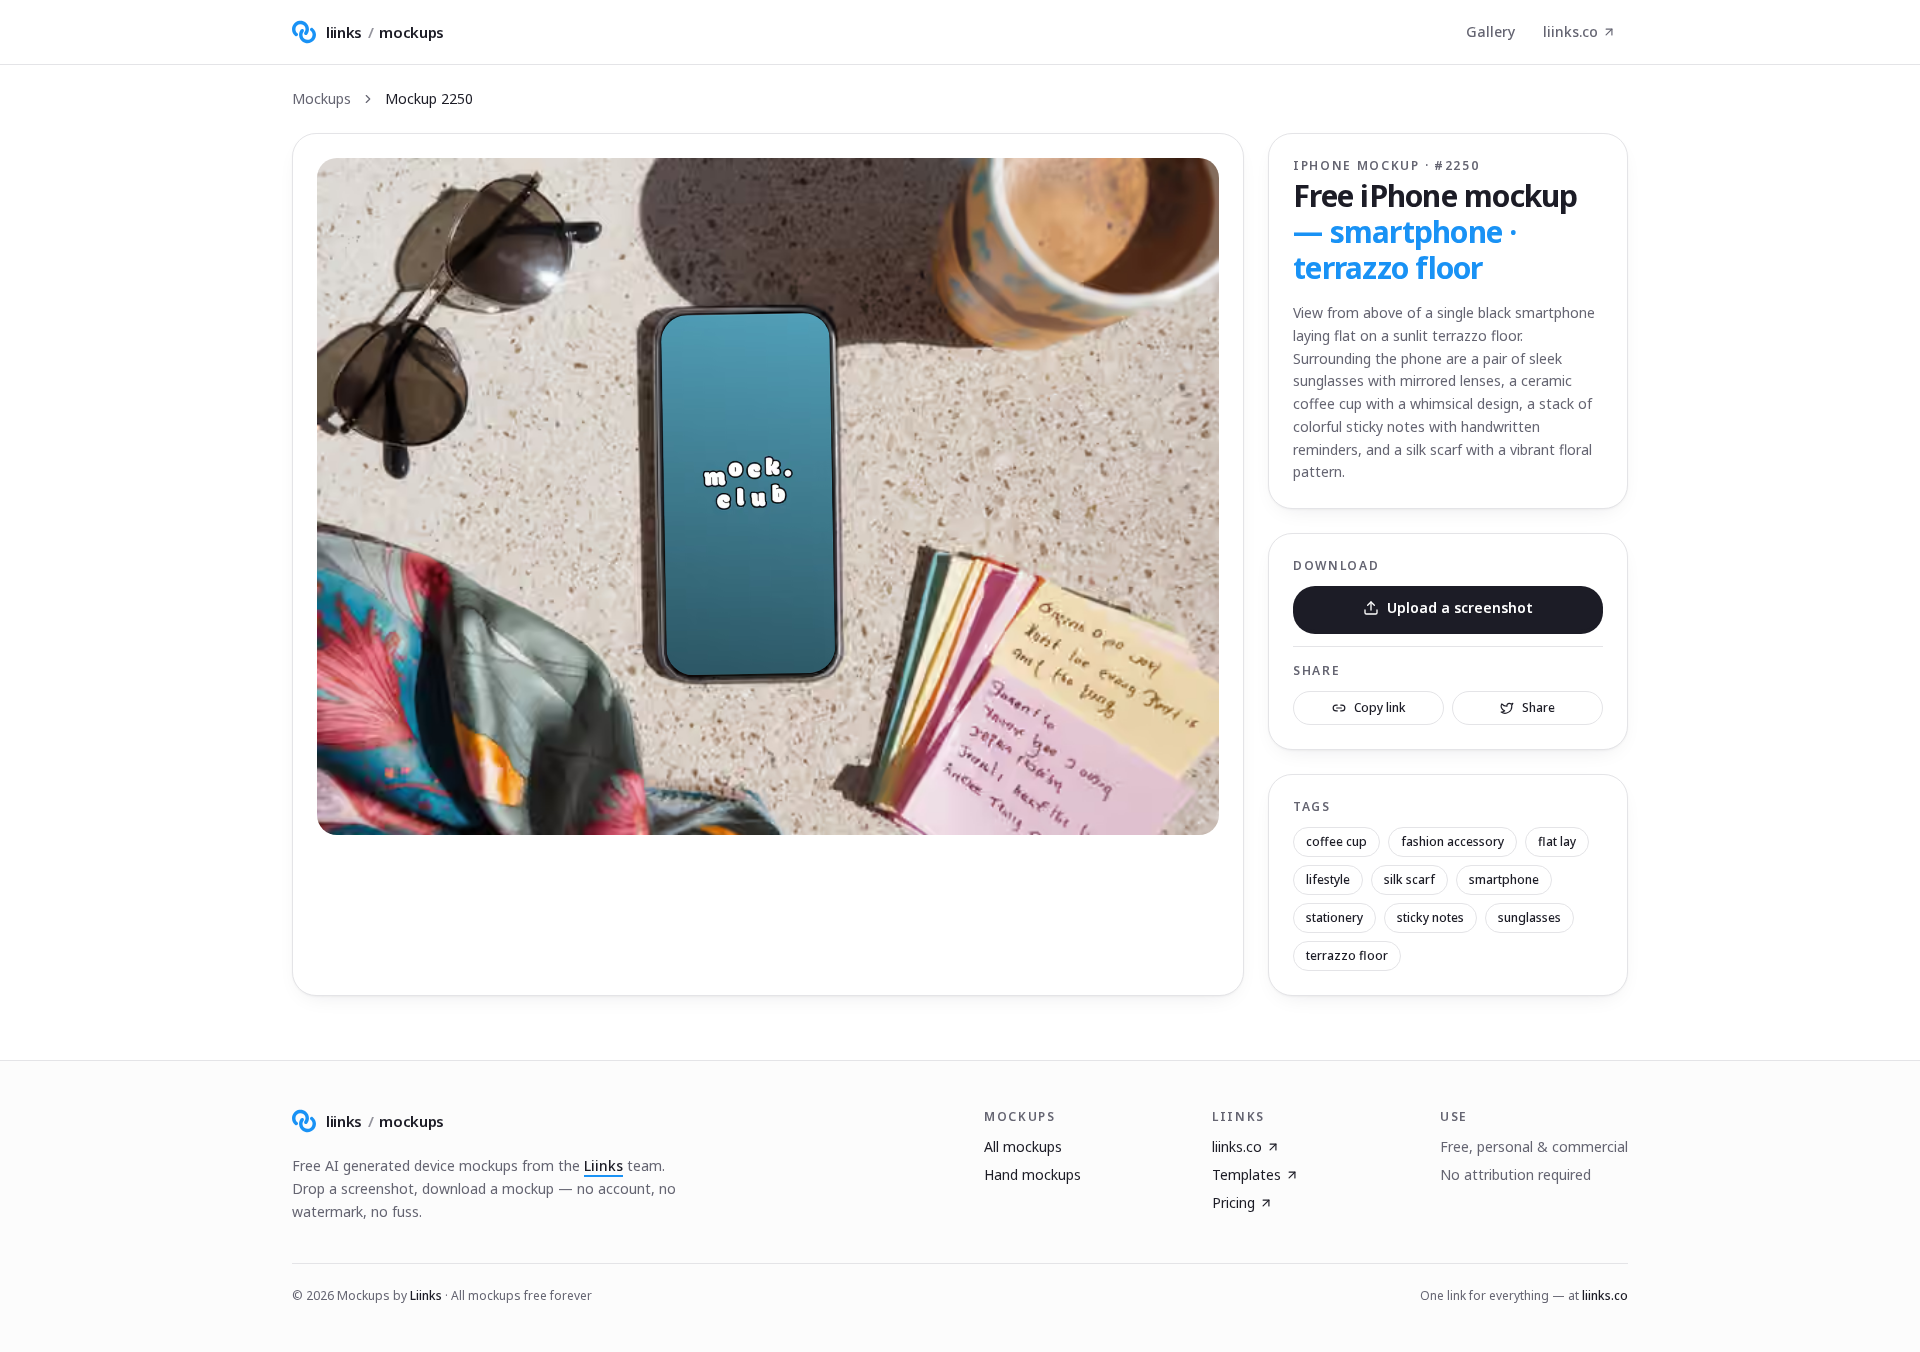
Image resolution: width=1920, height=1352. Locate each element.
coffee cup (1336, 841)
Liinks (603, 1165)
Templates (1246, 1174)
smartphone (1504, 879)
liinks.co (1570, 31)
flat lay (1557, 841)
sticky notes (1430, 917)
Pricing (1233, 1202)
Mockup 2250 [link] (429, 98)
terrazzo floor (1347, 955)
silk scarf (1409, 879)
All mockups (1023, 1146)
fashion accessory (1452, 841)
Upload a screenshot (1460, 607)
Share (1538, 707)
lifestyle (1328, 879)
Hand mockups (1032, 1174)
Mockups (321, 98)
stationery (1334, 917)
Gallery (1490, 31)
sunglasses (1529, 917)
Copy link (1380, 707)
